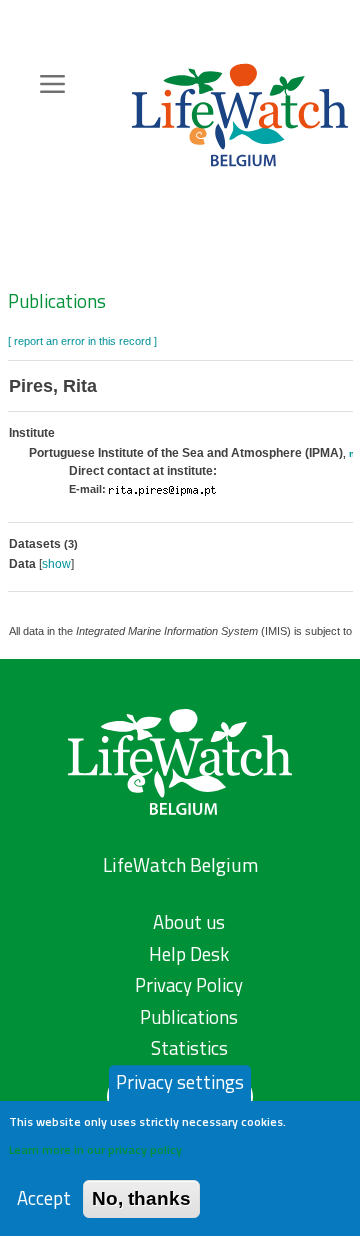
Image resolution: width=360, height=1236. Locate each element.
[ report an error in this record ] (82, 341)
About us (189, 922)
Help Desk (189, 954)
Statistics (189, 1048)
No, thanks (141, 1198)
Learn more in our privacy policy (95, 1149)
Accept (44, 1198)
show (56, 564)
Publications (57, 301)
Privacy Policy (189, 985)
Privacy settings (180, 1082)
